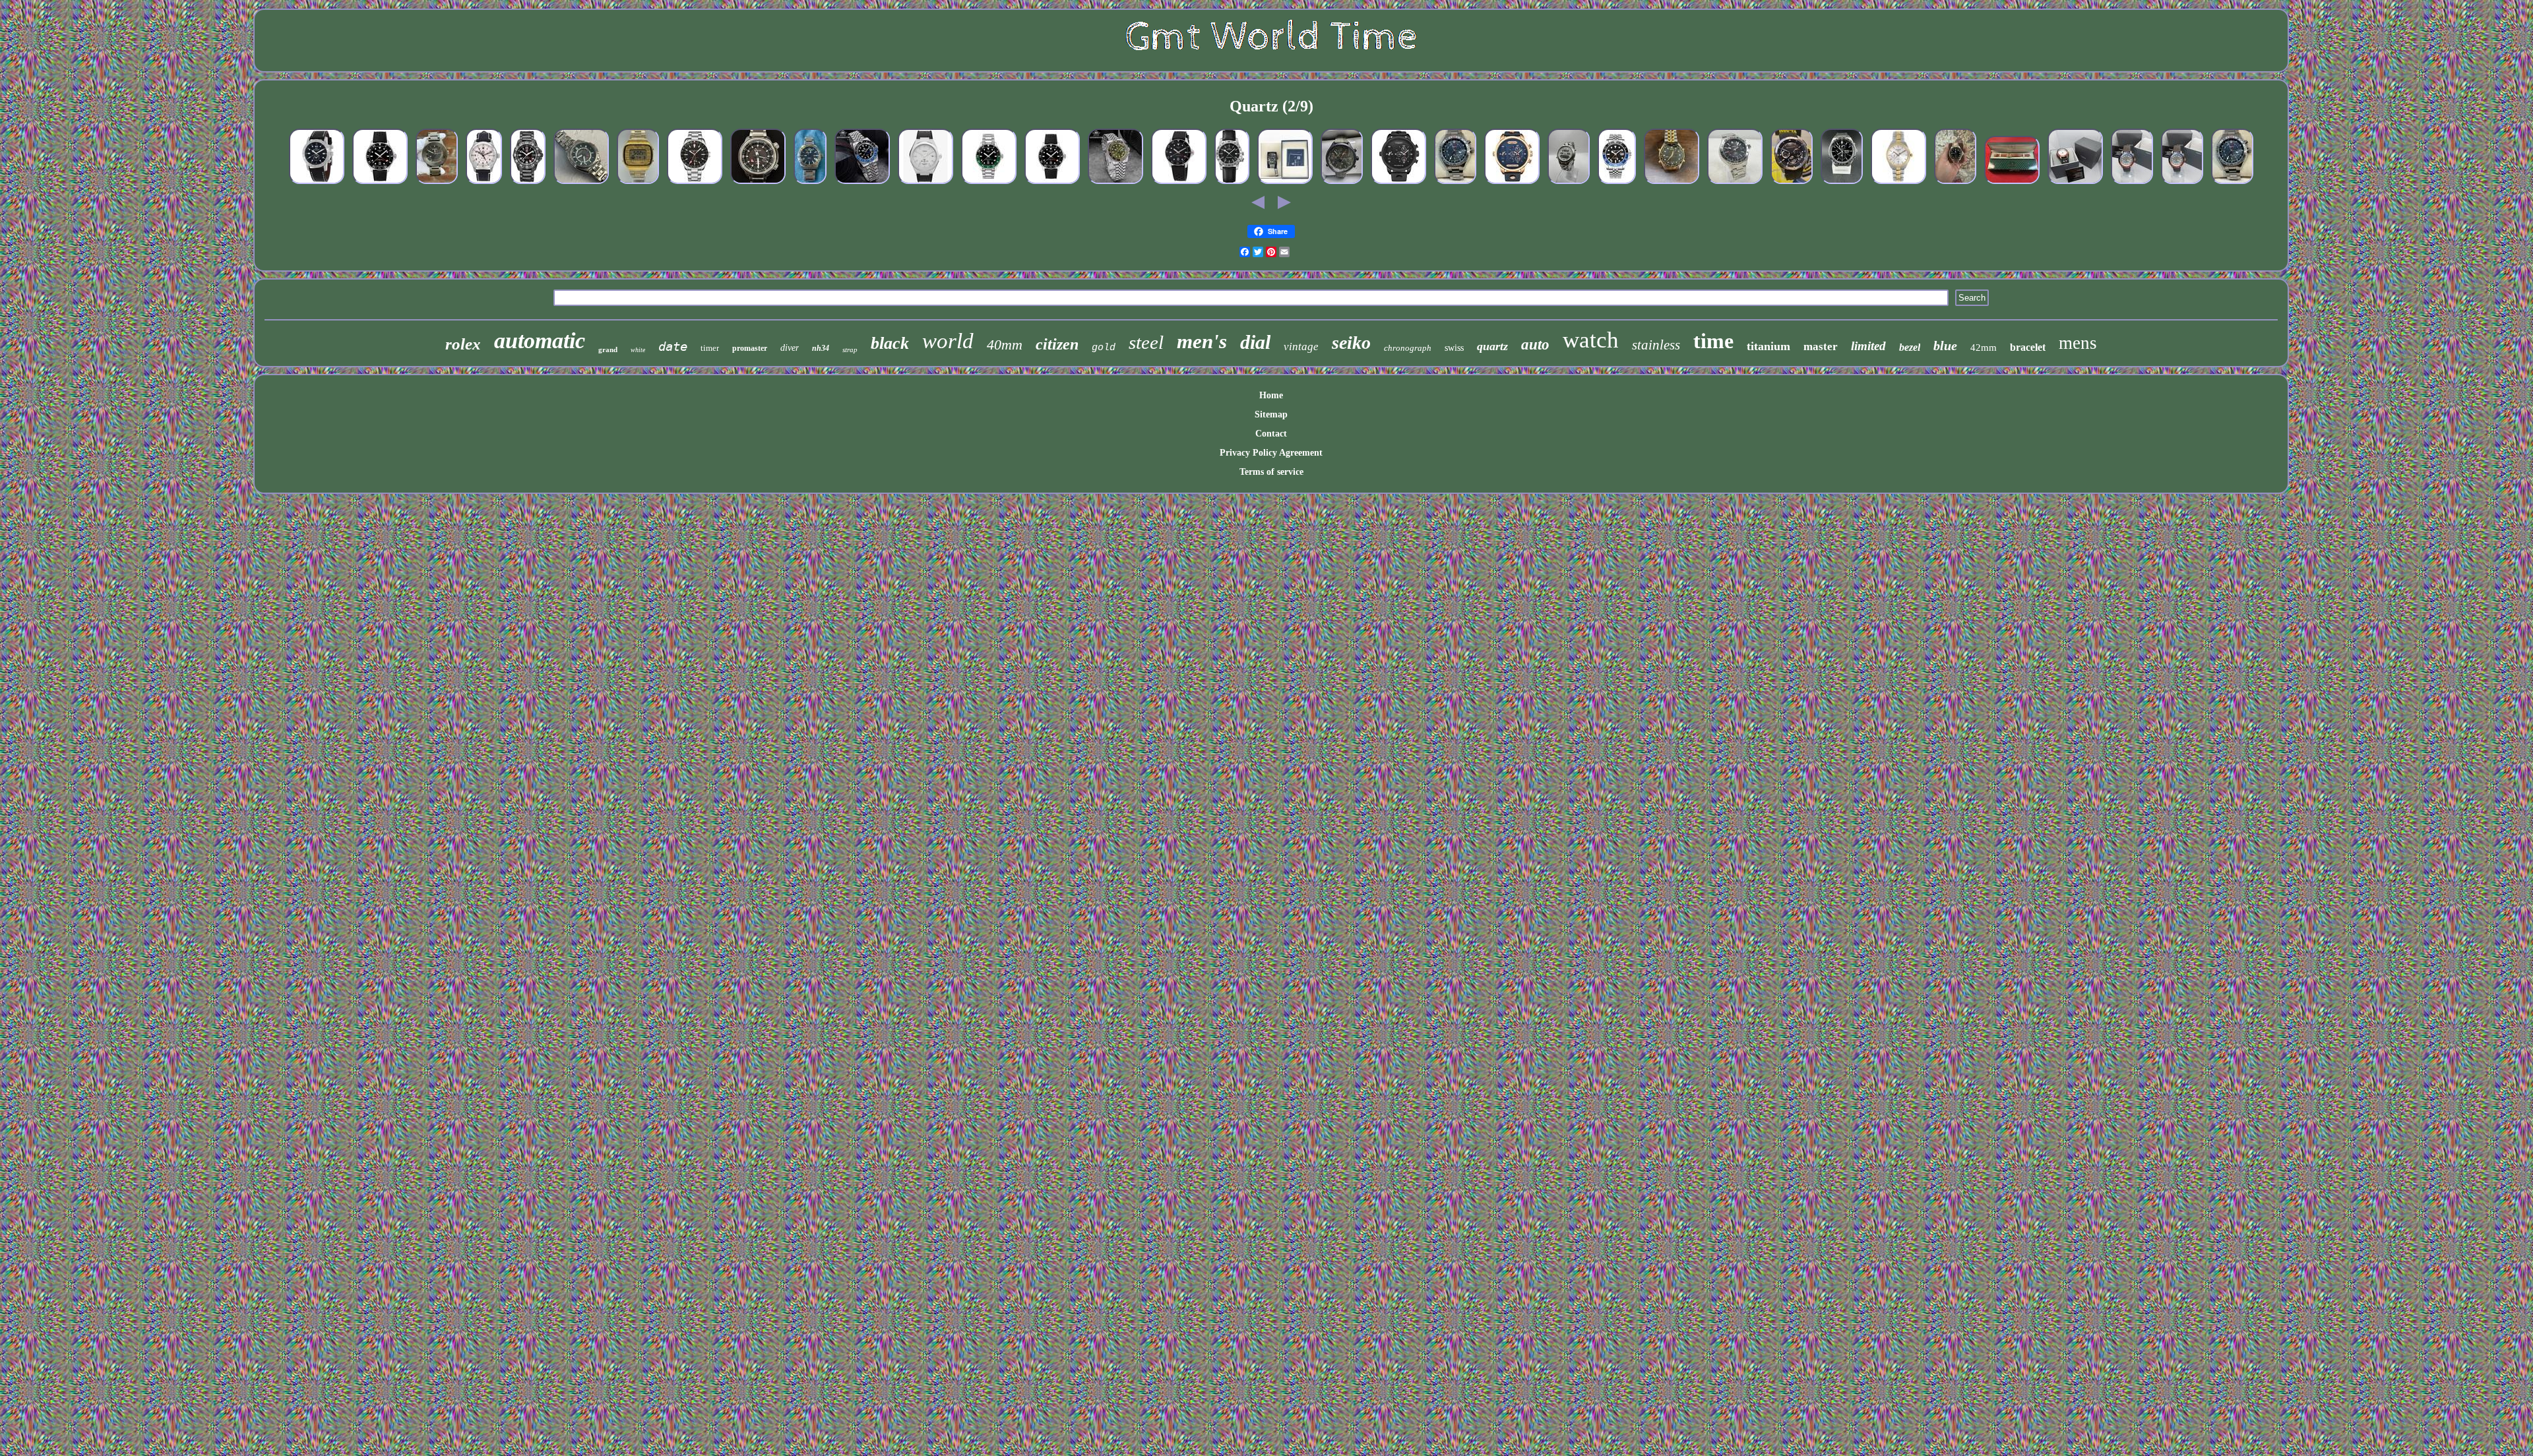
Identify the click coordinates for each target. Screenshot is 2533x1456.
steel (1146, 342)
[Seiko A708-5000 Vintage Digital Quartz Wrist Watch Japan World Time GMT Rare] (638, 184)
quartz (1492, 346)
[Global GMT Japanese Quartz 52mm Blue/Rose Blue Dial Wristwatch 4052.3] (1512, 184)
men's (1202, 341)
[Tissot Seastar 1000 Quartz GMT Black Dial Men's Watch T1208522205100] (1955, 184)
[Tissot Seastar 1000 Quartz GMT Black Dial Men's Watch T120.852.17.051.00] (1179, 184)
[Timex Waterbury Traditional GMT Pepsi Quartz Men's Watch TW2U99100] (2182, 184)
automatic (540, 341)
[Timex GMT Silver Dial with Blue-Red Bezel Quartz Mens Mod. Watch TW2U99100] (2075, 184)
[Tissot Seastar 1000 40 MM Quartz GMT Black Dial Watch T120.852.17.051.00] (380, 184)
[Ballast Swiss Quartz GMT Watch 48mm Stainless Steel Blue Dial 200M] (810, 184)
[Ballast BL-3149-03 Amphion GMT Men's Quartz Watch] (1285, 184)
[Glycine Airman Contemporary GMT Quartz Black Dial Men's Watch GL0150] (317, 184)
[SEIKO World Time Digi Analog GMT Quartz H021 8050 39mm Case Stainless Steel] (1569, 184)
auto (1535, 345)
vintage (1301, 347)
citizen (1057, 344)
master (1821, 347)
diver (790, 348)
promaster (750, 348)
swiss (1454, 348)
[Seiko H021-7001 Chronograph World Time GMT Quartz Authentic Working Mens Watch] (1672, 184)
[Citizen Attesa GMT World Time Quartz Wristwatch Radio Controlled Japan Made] (581, 184)
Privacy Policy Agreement (1271, 453)
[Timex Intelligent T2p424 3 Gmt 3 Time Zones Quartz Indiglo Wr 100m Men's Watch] (1735, 184)
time (1713, 341)
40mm (1005, 345)
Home (1271, 395)
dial (1255, 342)
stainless (1656, 345)
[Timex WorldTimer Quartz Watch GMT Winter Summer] (1342, 184)
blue (1945, 346)
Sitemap (1271, 414)
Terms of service (1271, 472)
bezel (1910, 347)
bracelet (2028, 347)
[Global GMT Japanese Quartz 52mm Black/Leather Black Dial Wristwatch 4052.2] (1398, 184)
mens (2078, 343)
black (890, 343)
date (673, 346)
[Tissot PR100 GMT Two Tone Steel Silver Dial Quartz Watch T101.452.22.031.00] (1898, 184)
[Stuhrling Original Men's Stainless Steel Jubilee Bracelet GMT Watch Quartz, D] (1617, 184)
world (948, 341)
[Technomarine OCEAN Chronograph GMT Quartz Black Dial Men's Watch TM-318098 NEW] (1792, 184)
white (638, 350)
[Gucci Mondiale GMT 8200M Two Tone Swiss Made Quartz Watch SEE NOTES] (2012, 184)
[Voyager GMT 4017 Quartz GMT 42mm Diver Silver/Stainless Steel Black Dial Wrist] (695, 184)
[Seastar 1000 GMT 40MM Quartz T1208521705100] (1052, 184)
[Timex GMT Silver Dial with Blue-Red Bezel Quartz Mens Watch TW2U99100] (2132, 184)
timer (710, 348)
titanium (1768, 346)
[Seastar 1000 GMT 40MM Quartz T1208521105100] (989, 184)
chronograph (1408, 348)
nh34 (821, 348)
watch (1591, 340)
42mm (1984, 348)
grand (608, 349)
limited (1868, 346)
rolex (463, 344)
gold (1104, 348)
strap (850, 349)
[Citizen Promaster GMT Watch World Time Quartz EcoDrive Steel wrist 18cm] (758, 184)
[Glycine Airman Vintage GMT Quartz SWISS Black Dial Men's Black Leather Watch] (1232, 184)
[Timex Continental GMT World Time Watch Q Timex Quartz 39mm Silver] (925, 184)
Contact (1271, 434)
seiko (1351, 343)
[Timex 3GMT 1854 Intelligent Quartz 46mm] (1455, 184)
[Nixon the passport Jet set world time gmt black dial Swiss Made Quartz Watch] (437, 184)
